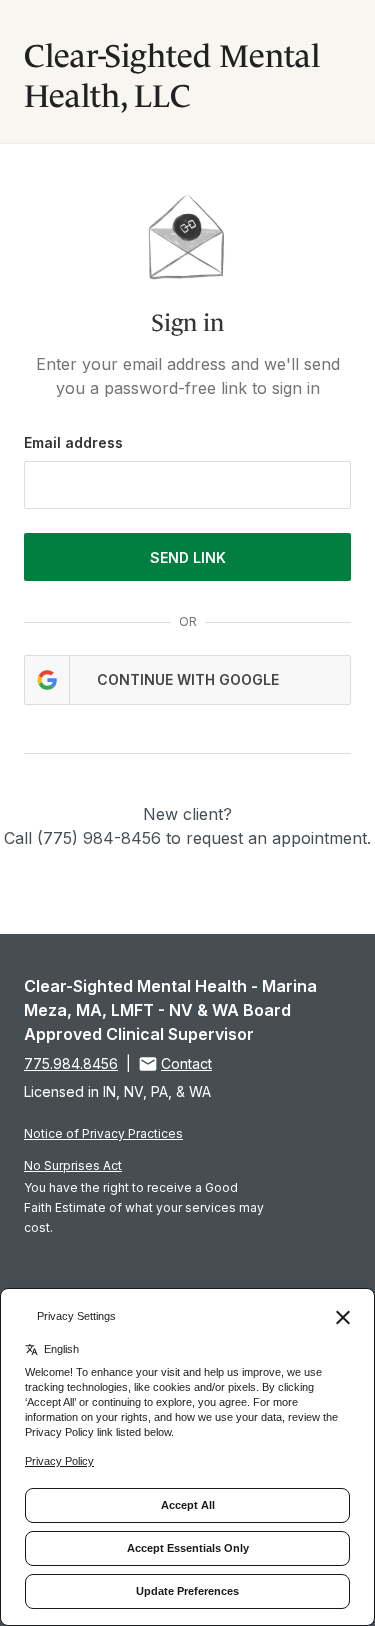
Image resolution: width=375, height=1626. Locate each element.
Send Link (188, 557)
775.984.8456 (71, 1063)
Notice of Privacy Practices (103, 1133)
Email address (73, 442)
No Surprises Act (73, 1165)
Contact (186, 1063)
